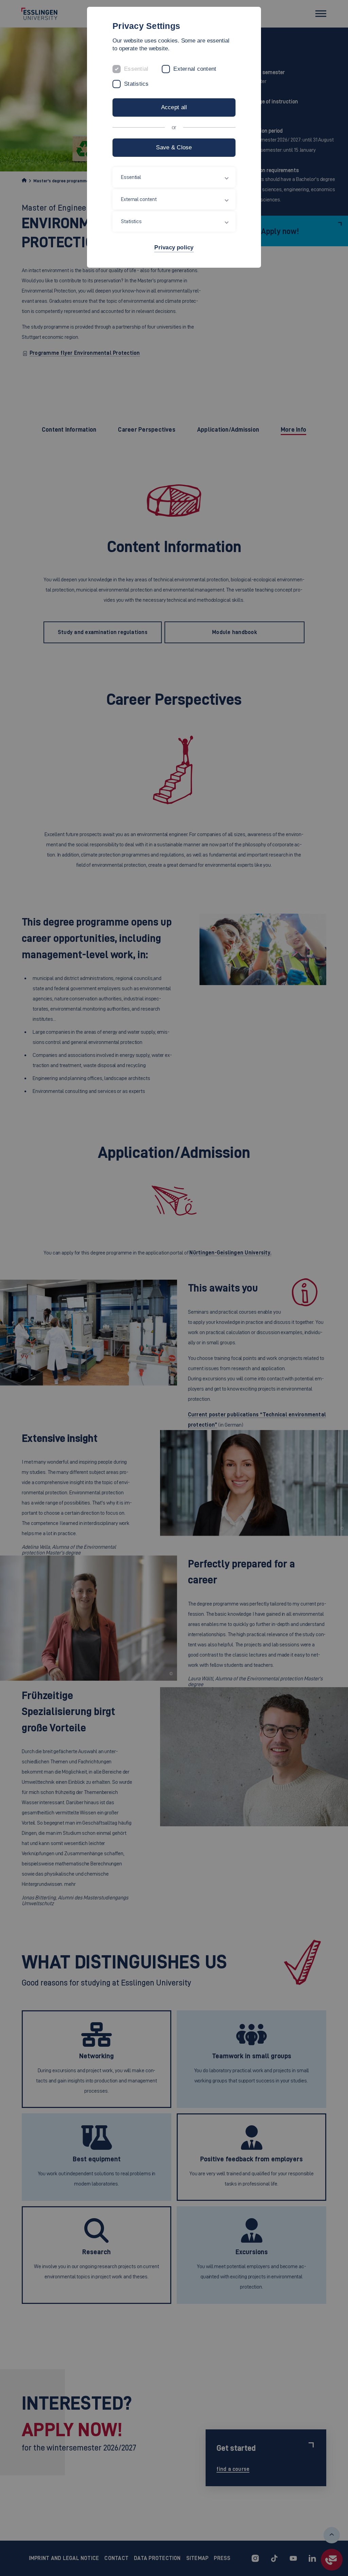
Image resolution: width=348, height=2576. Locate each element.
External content (195, 69)
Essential (136, 69)
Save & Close (174, 147)
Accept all (174, 107)
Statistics (136, 84)
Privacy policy (174, 247)
